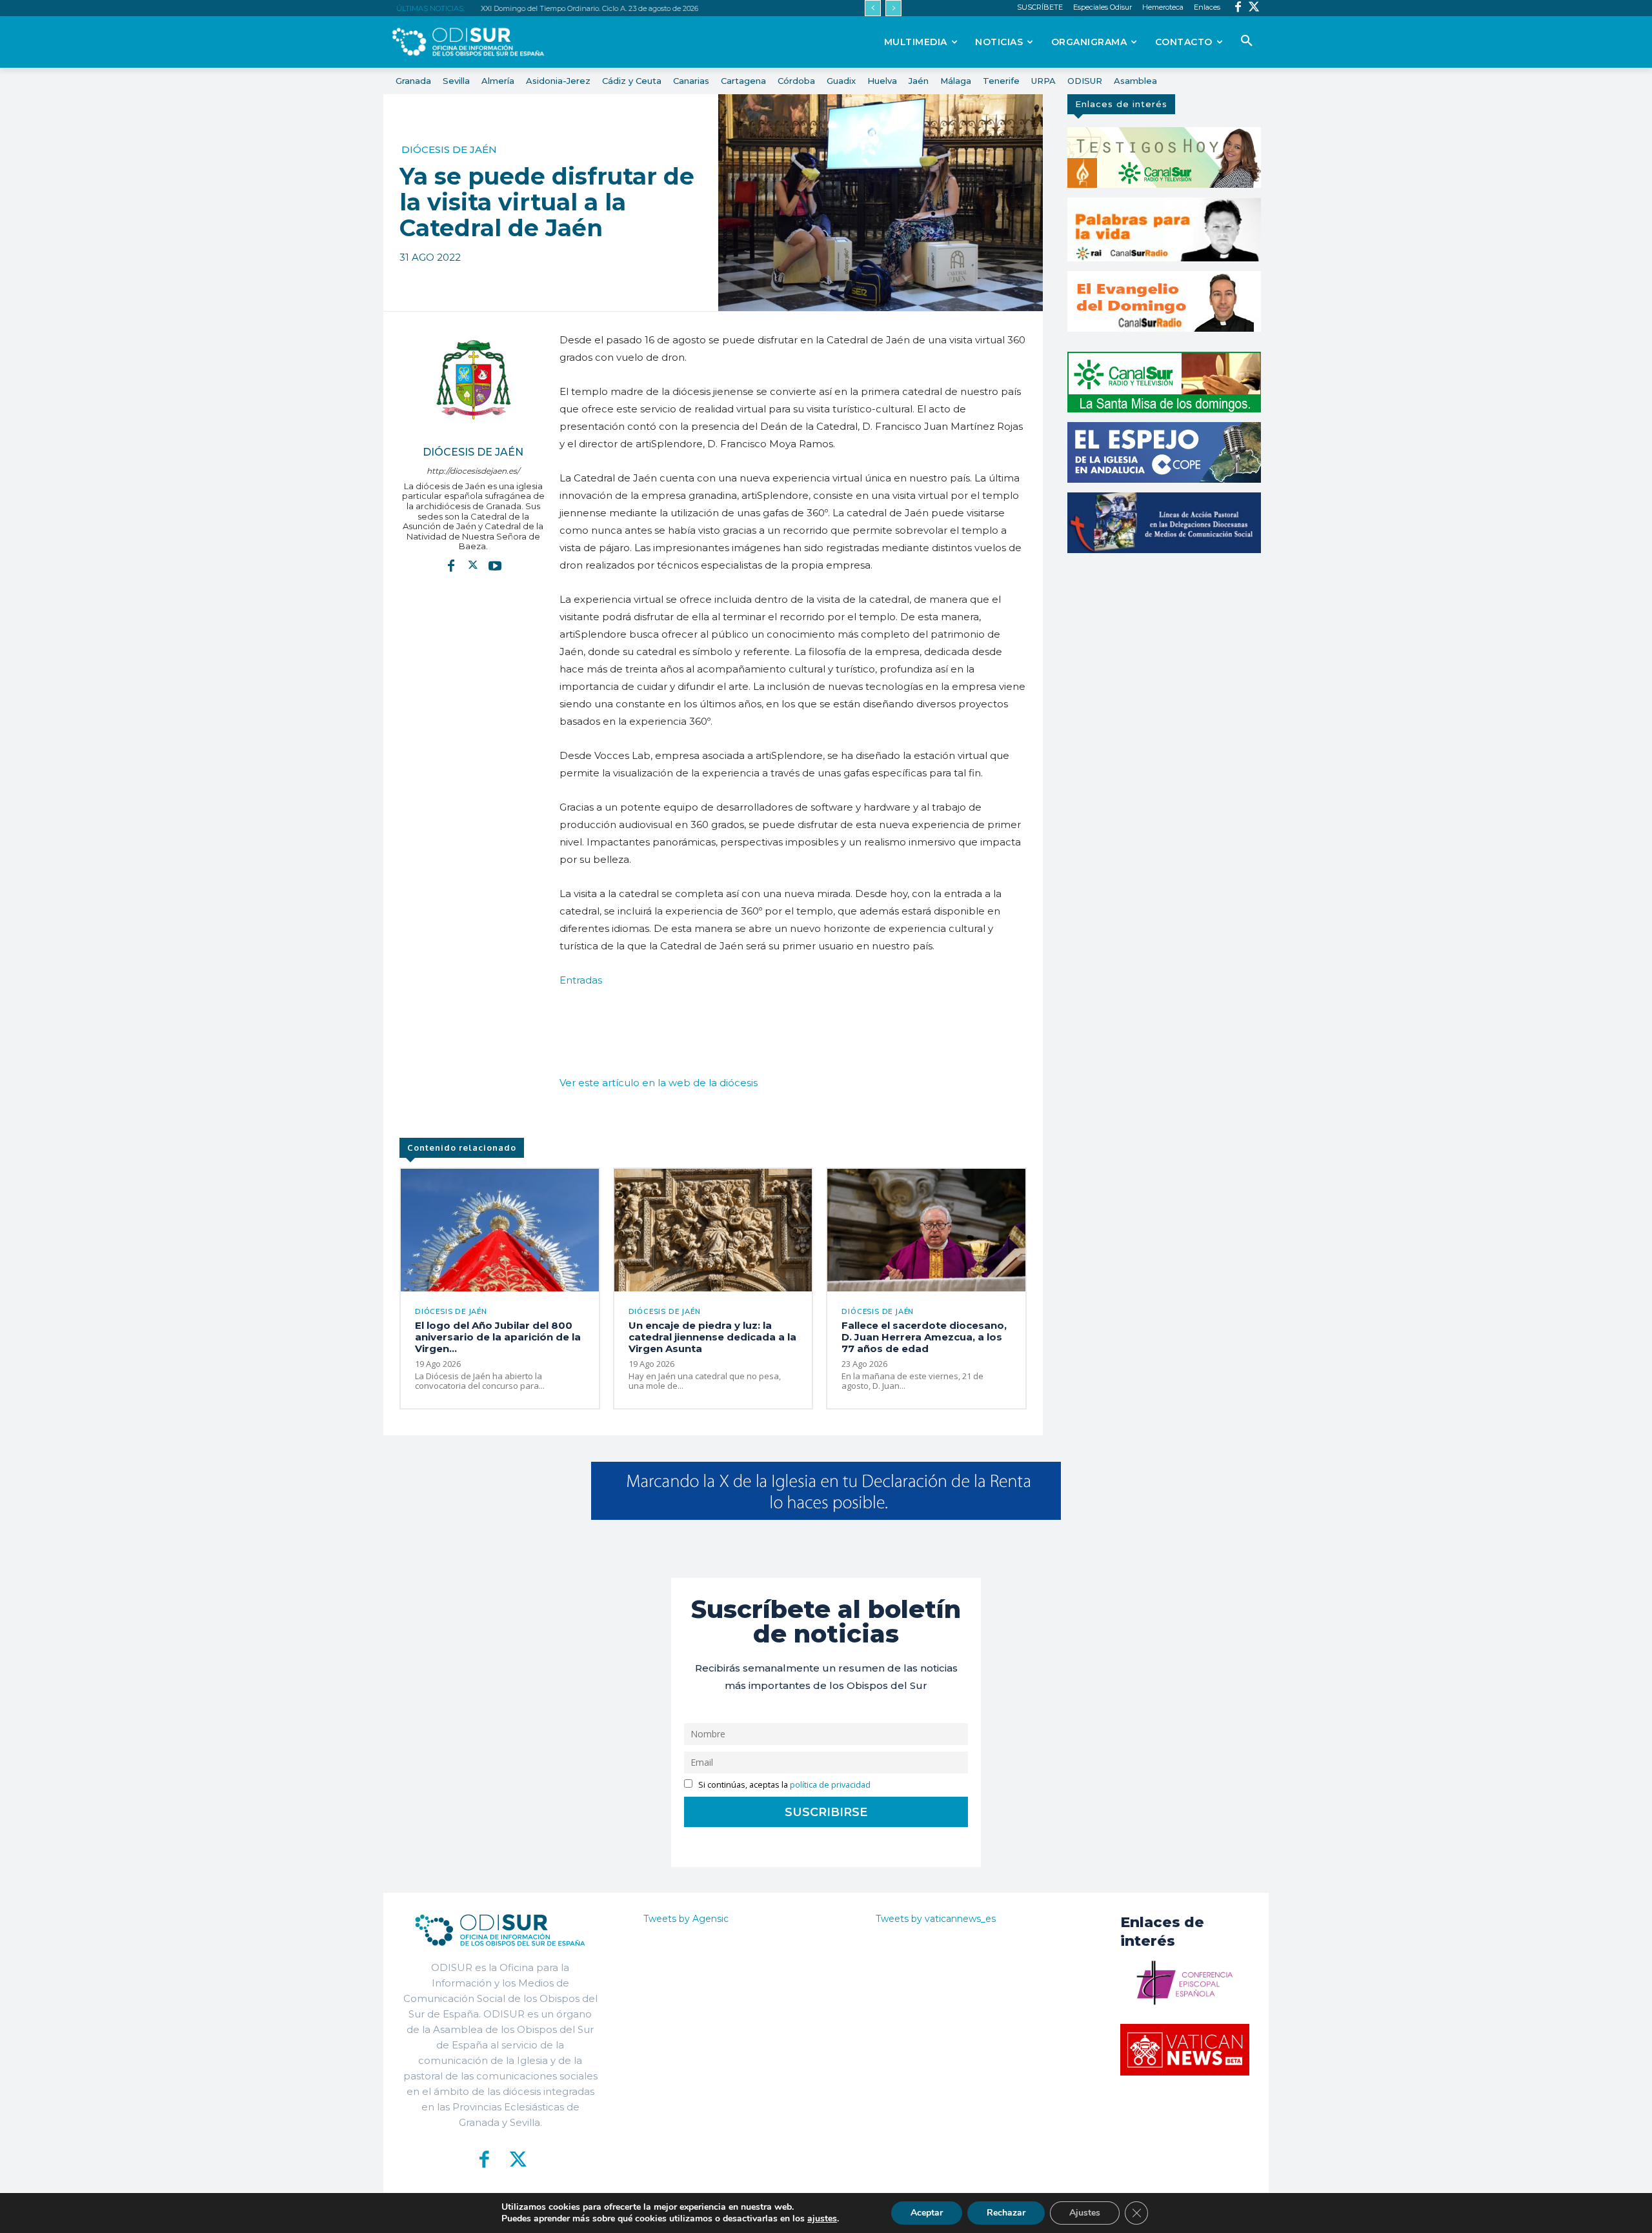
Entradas (581, 980)
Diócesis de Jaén (449, 149)
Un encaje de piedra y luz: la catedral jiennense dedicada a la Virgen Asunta (712, 1337)
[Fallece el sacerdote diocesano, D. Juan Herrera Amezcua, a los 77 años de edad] (926, 1230)
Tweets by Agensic (686, 1919)
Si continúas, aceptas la (783, 1785)
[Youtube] (495, 565)
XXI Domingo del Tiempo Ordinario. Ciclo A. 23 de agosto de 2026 (589, 8)
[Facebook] (1238, 8)
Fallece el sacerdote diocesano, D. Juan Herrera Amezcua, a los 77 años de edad (924, 1337)
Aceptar (927, 2213)
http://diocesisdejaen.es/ (473, 471)
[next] (893, 8)
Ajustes (1085, 2213)
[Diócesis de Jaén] (473, 379)
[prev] (873, 8)
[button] (1247, 41)
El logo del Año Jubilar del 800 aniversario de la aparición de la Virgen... (498, 1337)
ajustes (822, 2219)
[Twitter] (1254, 8)
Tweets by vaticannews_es (936, 1919)
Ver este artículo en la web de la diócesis (659, 1083)
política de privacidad (830, 1785)
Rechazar (1006, 2213)
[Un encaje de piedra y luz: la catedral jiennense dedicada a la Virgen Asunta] (713, 1230)
